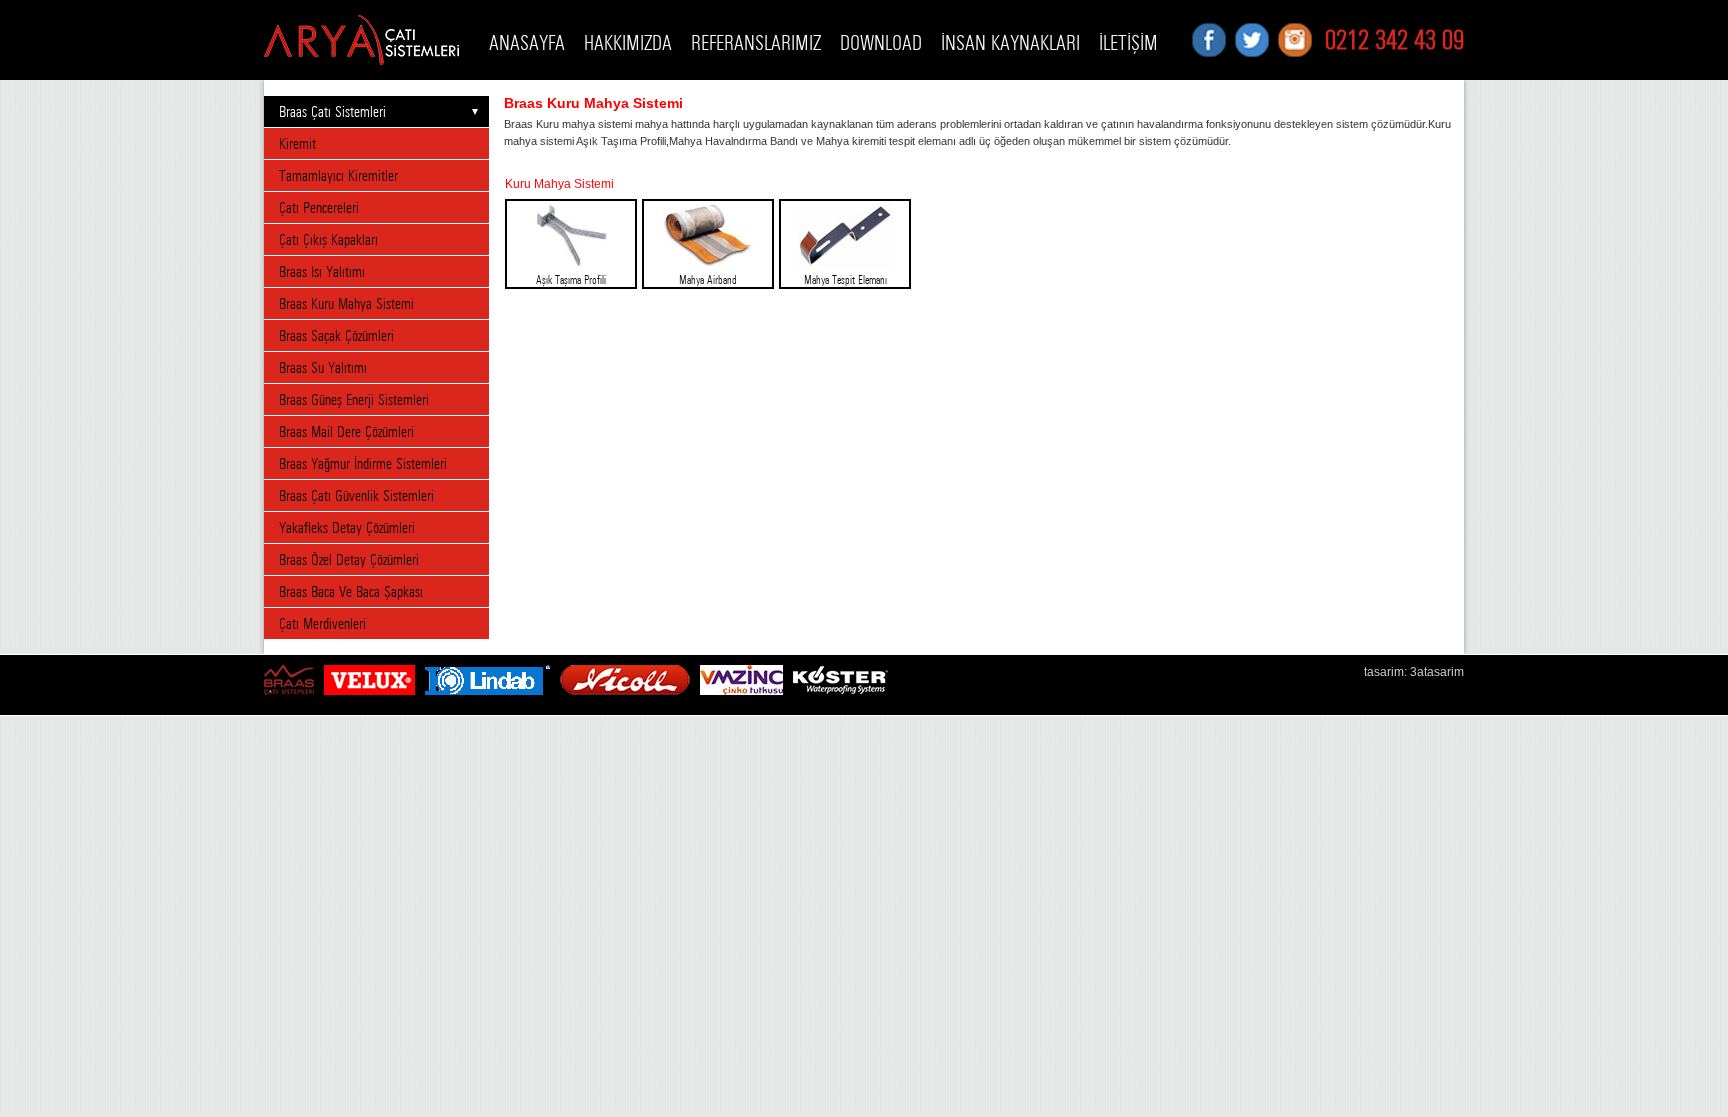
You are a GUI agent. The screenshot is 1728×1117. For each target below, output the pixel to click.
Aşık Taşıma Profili (571, 280)
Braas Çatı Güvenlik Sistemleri (356, 495)
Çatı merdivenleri (322, 623)
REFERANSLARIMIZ (756, 43)
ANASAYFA (527, 43)
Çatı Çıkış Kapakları (328, 239)
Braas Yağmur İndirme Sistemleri (363, 463)
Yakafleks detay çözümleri (347, 527)
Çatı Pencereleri (319, 207)
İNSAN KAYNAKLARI (1010, 43)
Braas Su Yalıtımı (323, 367)
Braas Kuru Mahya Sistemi (346, 303)
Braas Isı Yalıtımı (322, 271)
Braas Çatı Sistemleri (332, 111)
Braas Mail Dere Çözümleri (346, 431)
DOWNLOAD (881, 43)
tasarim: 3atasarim (1414, 672)
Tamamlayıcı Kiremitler (338, 175)
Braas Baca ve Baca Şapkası (351, 591)
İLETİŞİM (1128, 43)
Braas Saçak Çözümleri (336, 335)
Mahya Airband (708, 280)
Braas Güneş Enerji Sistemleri (354, 399)
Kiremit (297, 143)
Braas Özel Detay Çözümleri (349, 559)
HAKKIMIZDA (628, 43)
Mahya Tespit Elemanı (845, 280)
